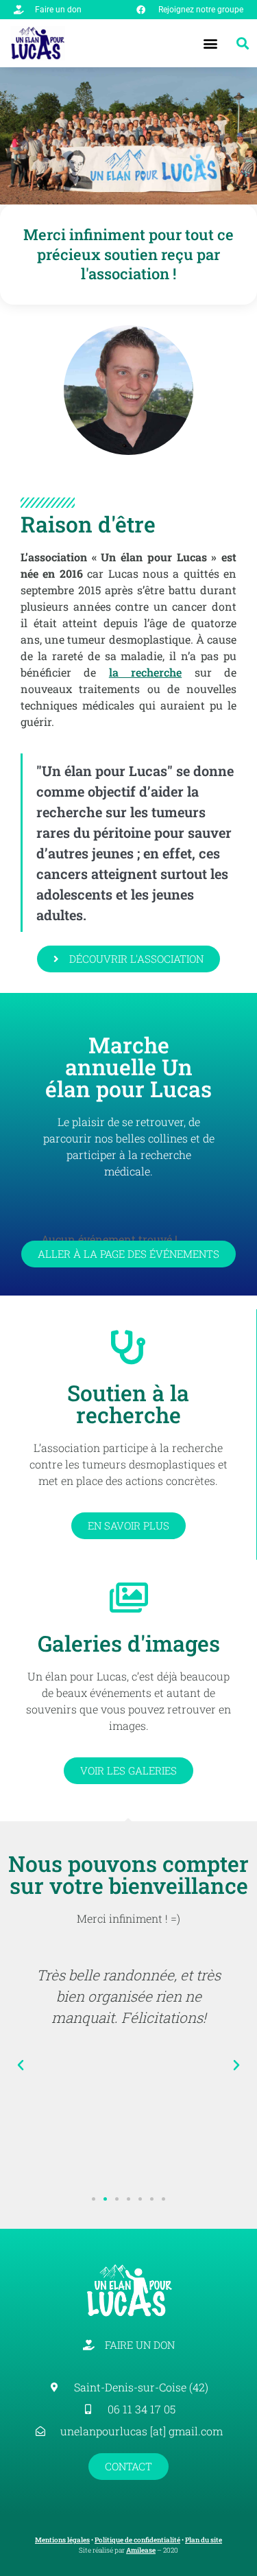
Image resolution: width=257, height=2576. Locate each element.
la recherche (145, 672)
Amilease (141, 2550)
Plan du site (204, 2540)
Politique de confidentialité (137, 2540)
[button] (211, 44)
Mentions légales (62, 2540)
